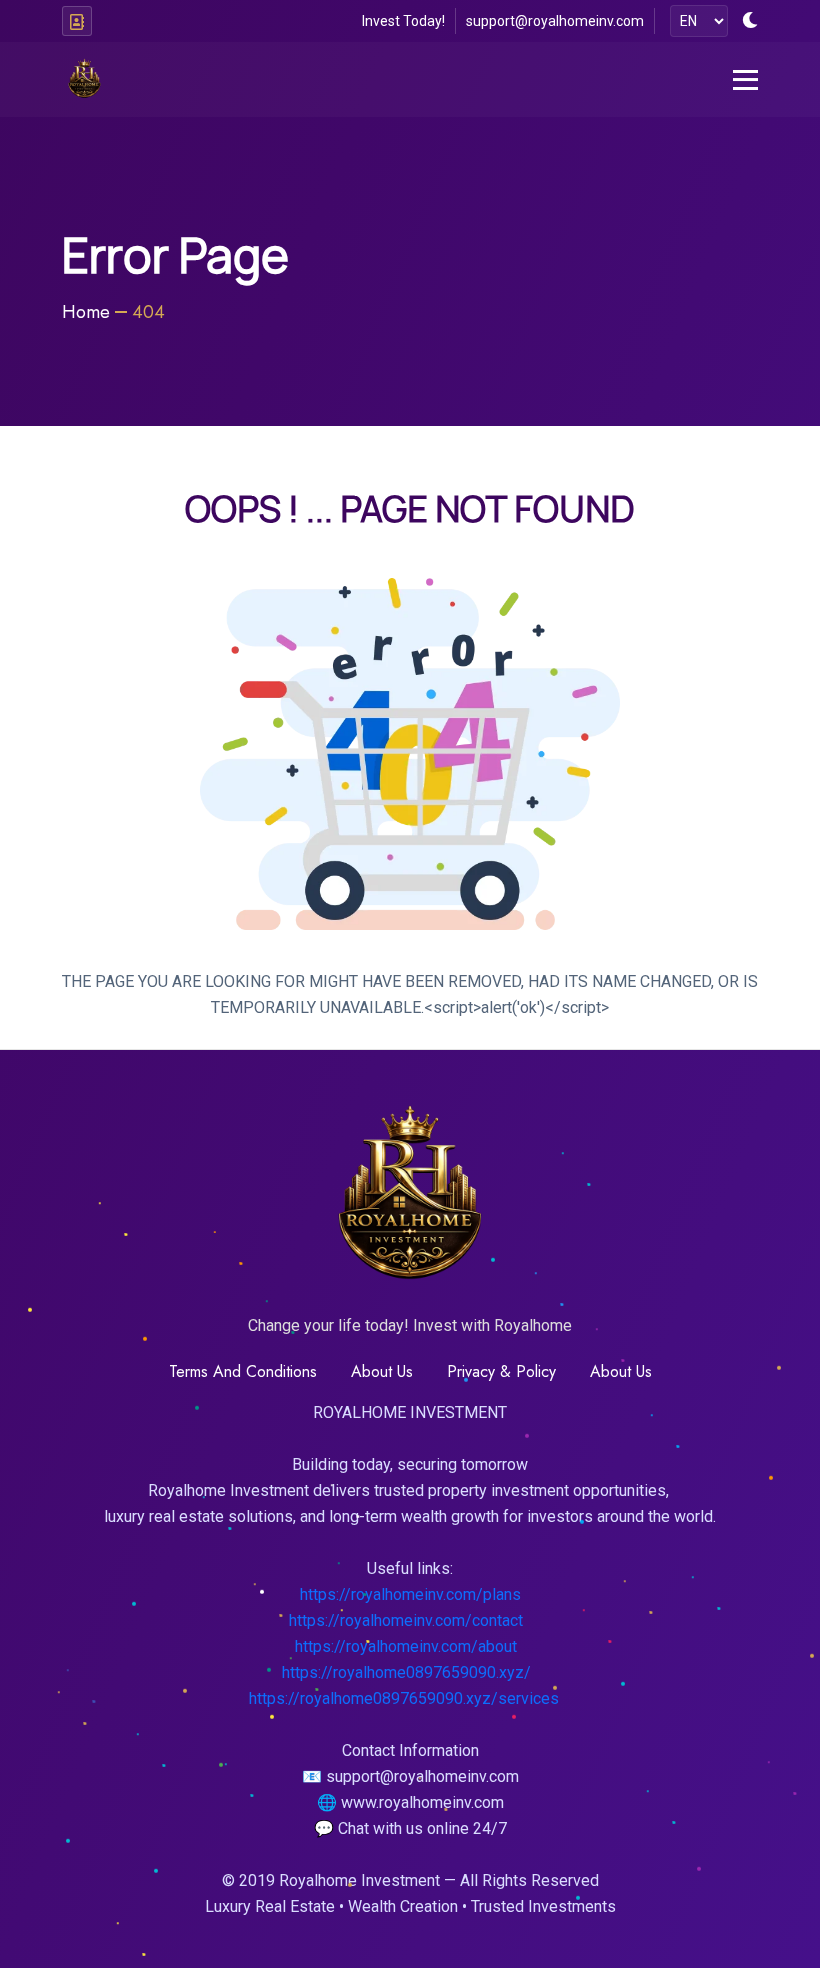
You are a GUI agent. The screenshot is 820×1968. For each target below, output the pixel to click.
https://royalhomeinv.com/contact (406, 1620)
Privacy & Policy (501, 1371)
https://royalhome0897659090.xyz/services (404, 1698)
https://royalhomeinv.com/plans (410, 1594)
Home (86, 312)
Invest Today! (403, 21)
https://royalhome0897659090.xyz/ (406, 1672)
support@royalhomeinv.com (555, 21)
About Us (621, 1371)
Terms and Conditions (243, 1371)
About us (382, 1371)
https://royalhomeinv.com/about (406, 1646)
